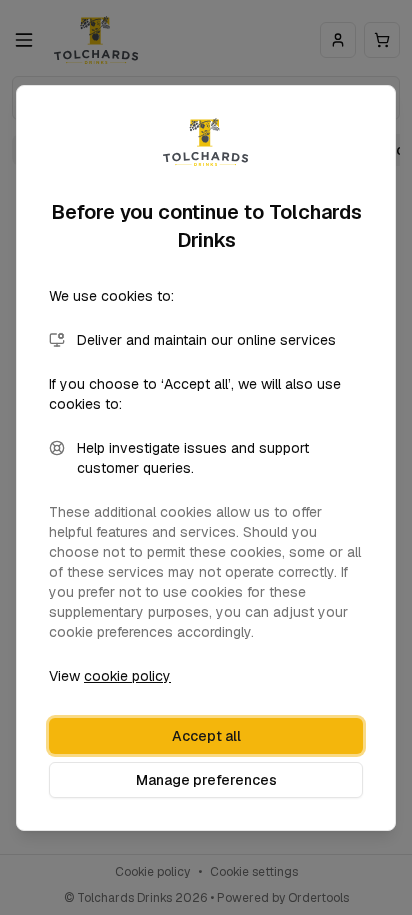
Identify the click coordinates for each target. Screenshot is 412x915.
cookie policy (127, 676)
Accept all (206, 736)
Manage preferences (206, 780)
